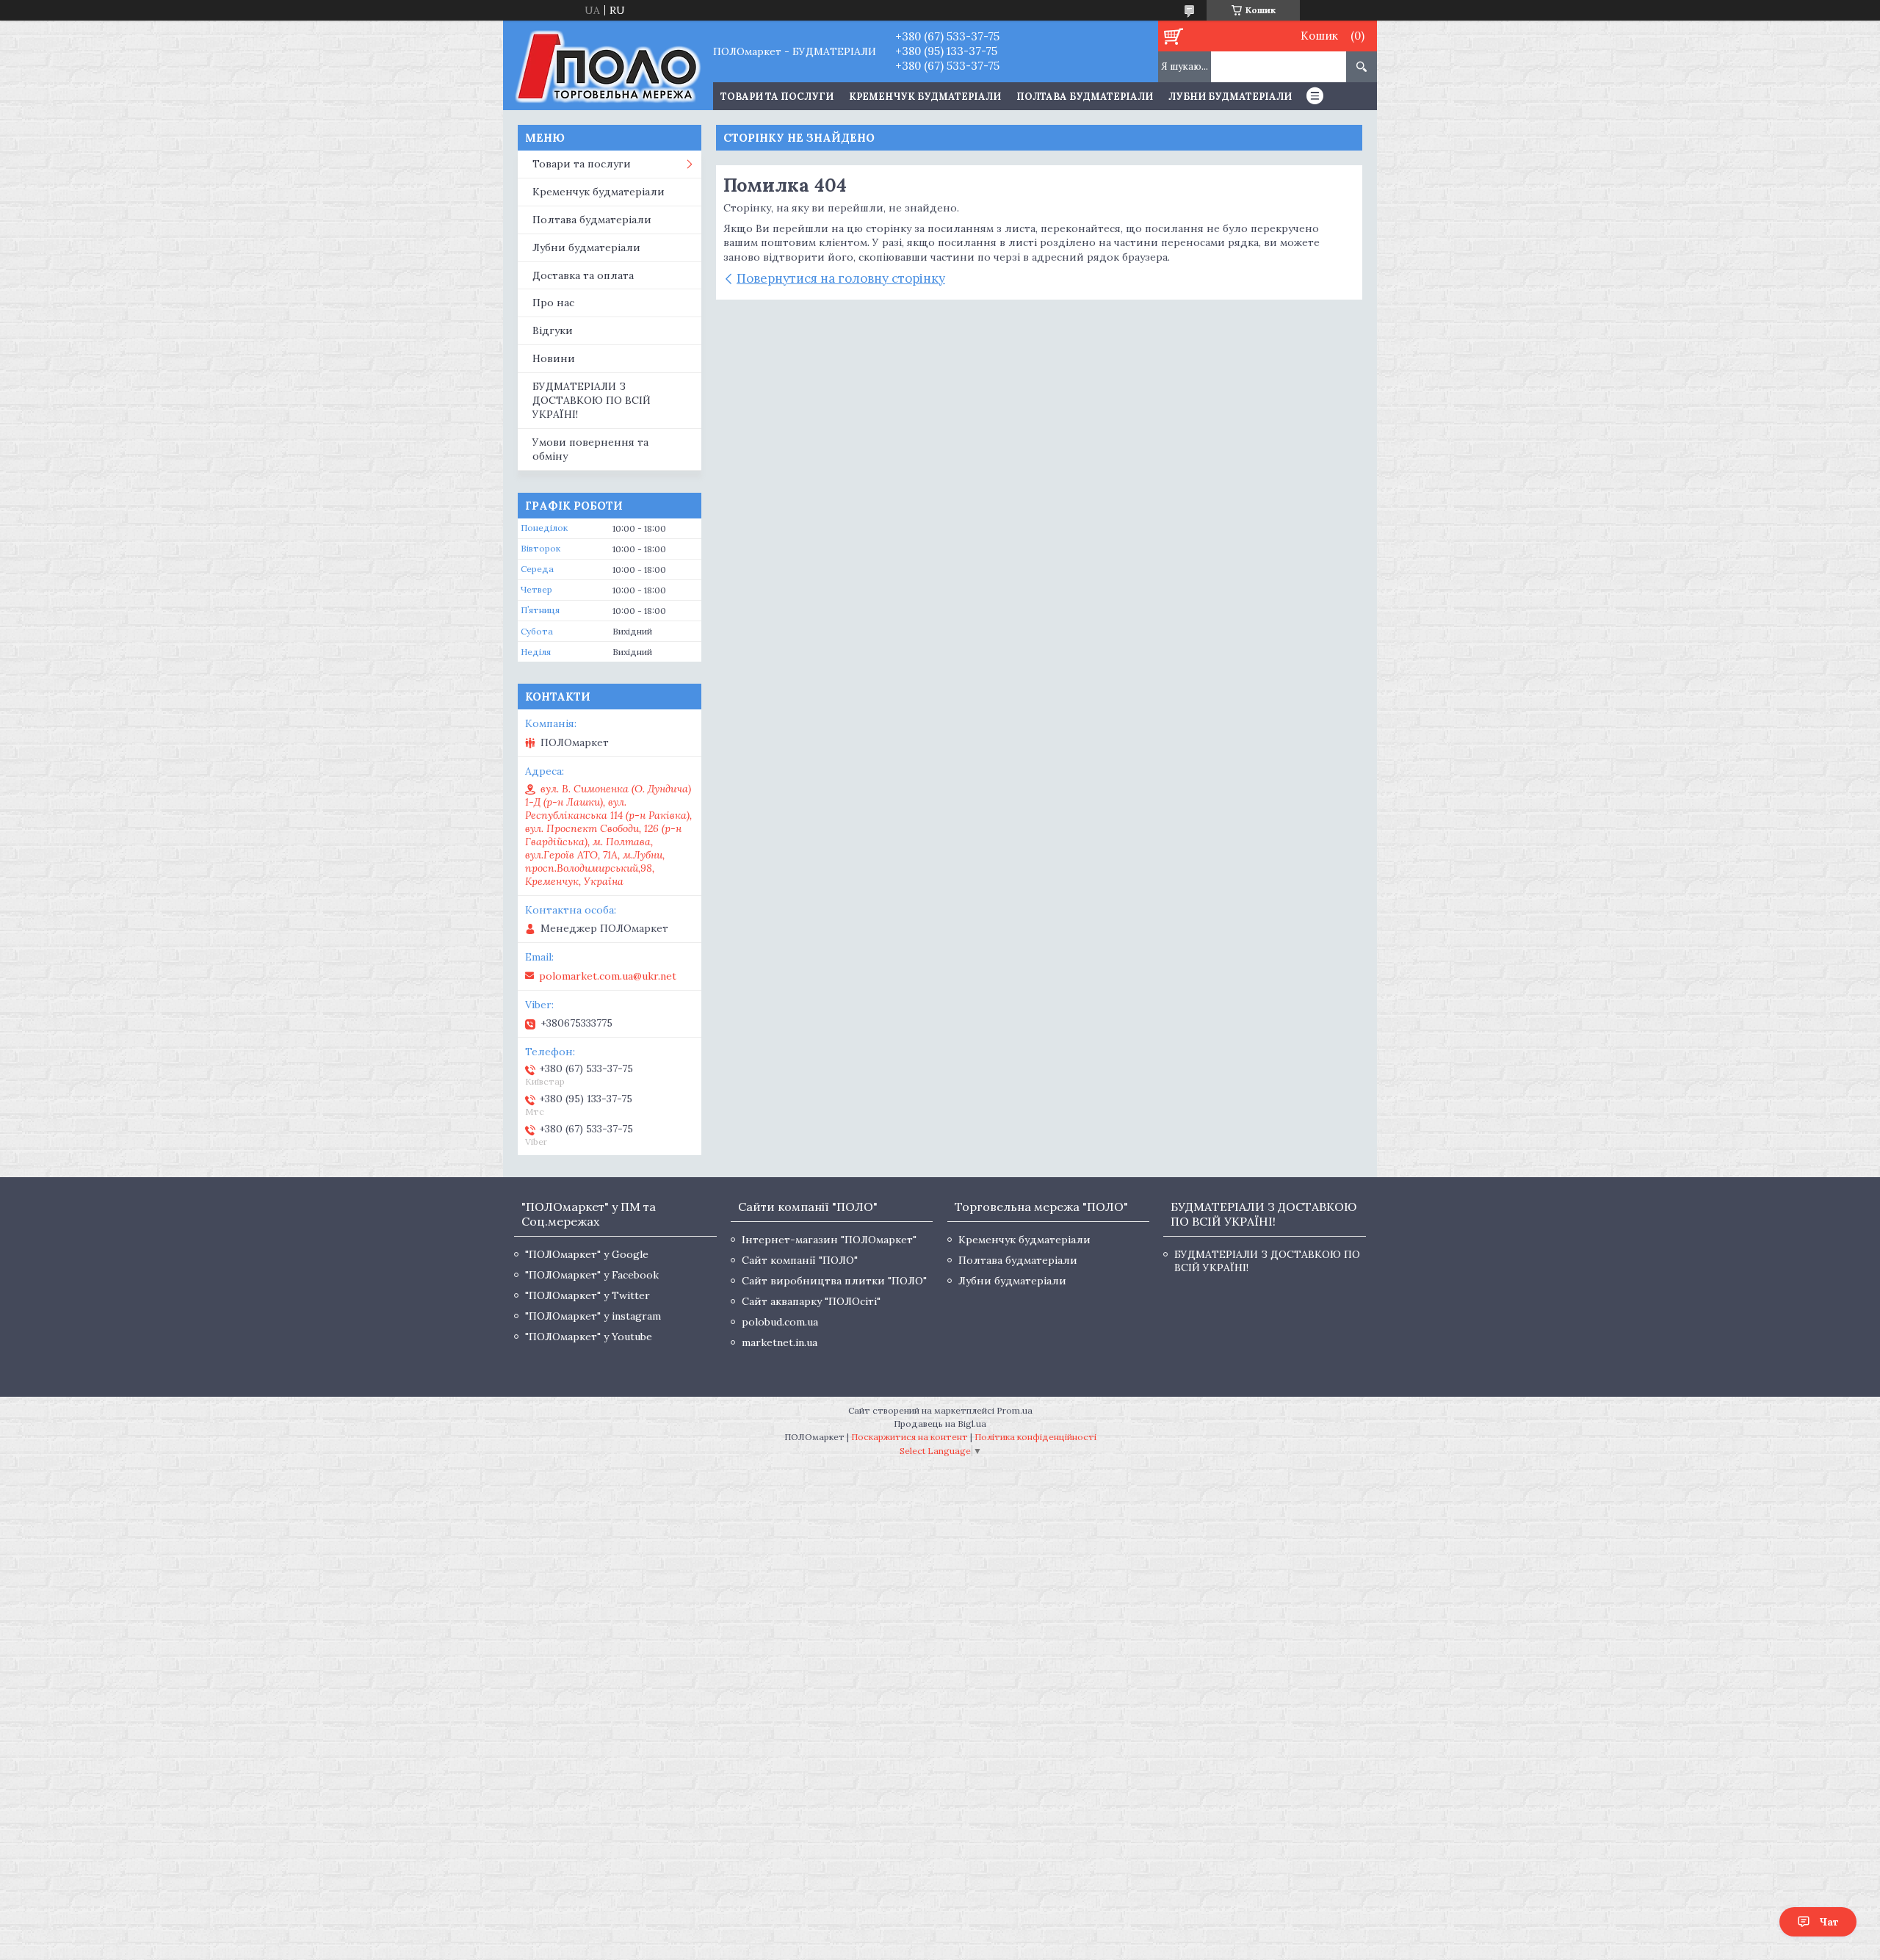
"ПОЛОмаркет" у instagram (593, 1316)
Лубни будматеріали (1230, 97)
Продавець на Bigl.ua (940, 1424)
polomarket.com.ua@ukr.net (608, 976)
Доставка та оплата (583, 275)
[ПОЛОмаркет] (608, 65)
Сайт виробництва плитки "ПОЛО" (834, 1281)
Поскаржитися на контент (910, 1437)
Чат (1829, 1922)
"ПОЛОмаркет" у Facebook (592, 1275)
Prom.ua (1015, 1410)
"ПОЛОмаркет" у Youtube (589, 1337)
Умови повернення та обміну (590, 449)
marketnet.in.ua (780, 1342)
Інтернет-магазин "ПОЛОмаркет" (829, 1240)
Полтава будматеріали (1085, 97)
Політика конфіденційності (1035, 1437)
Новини (554, 358)
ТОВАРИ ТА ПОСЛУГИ (777, 97)
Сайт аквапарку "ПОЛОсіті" (811, 1301)
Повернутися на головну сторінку (841, 278)
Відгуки (553, 330)
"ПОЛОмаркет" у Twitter (587, 1295)
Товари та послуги (582, 164)
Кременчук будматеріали (925, 97)
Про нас (553, 303)
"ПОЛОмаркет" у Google (587, 1254)
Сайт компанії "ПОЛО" (800, 1260)
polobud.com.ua (780, 1322)
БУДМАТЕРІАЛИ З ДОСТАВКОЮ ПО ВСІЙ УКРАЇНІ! (592, 400)
